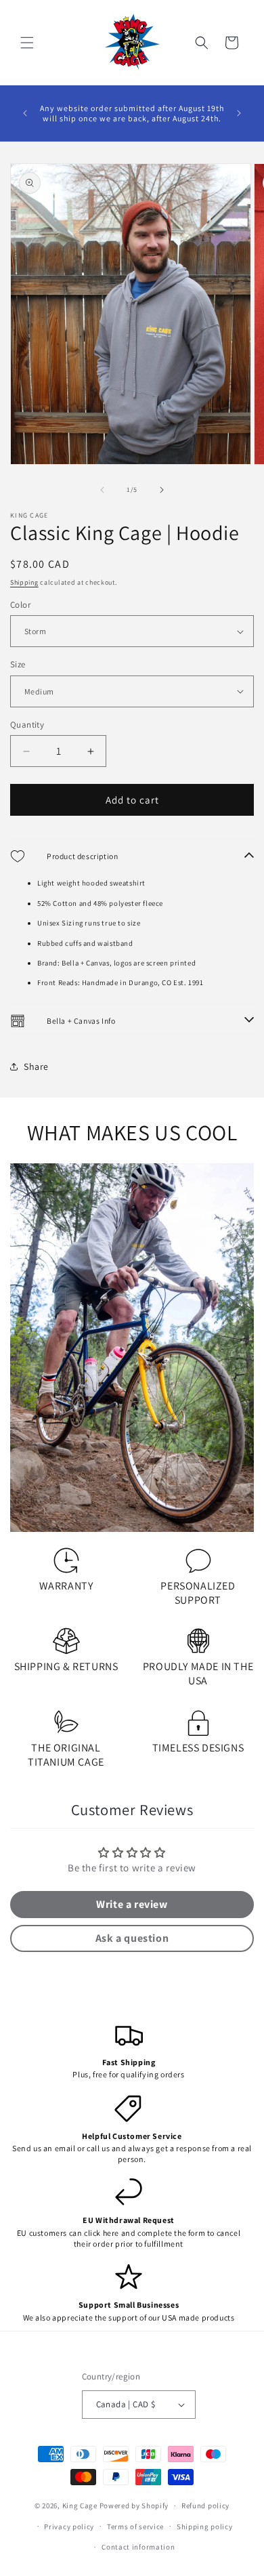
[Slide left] (102, 490)
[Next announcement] (239, 113)
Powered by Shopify (134, 2506)
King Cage (80, 2506)
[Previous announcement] (25, 113)
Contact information (138, 2547)
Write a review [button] (132, 1904)
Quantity (27, 725)
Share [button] (36, 1066)
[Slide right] (162, 490)
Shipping (24, 582)
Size (18, 664)
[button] (27, 43)
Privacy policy (69, 2527)
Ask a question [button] (132, 1938)
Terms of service (135, 2527)
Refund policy (205, 2506)
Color (20, 605)
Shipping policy (205, 2527)
